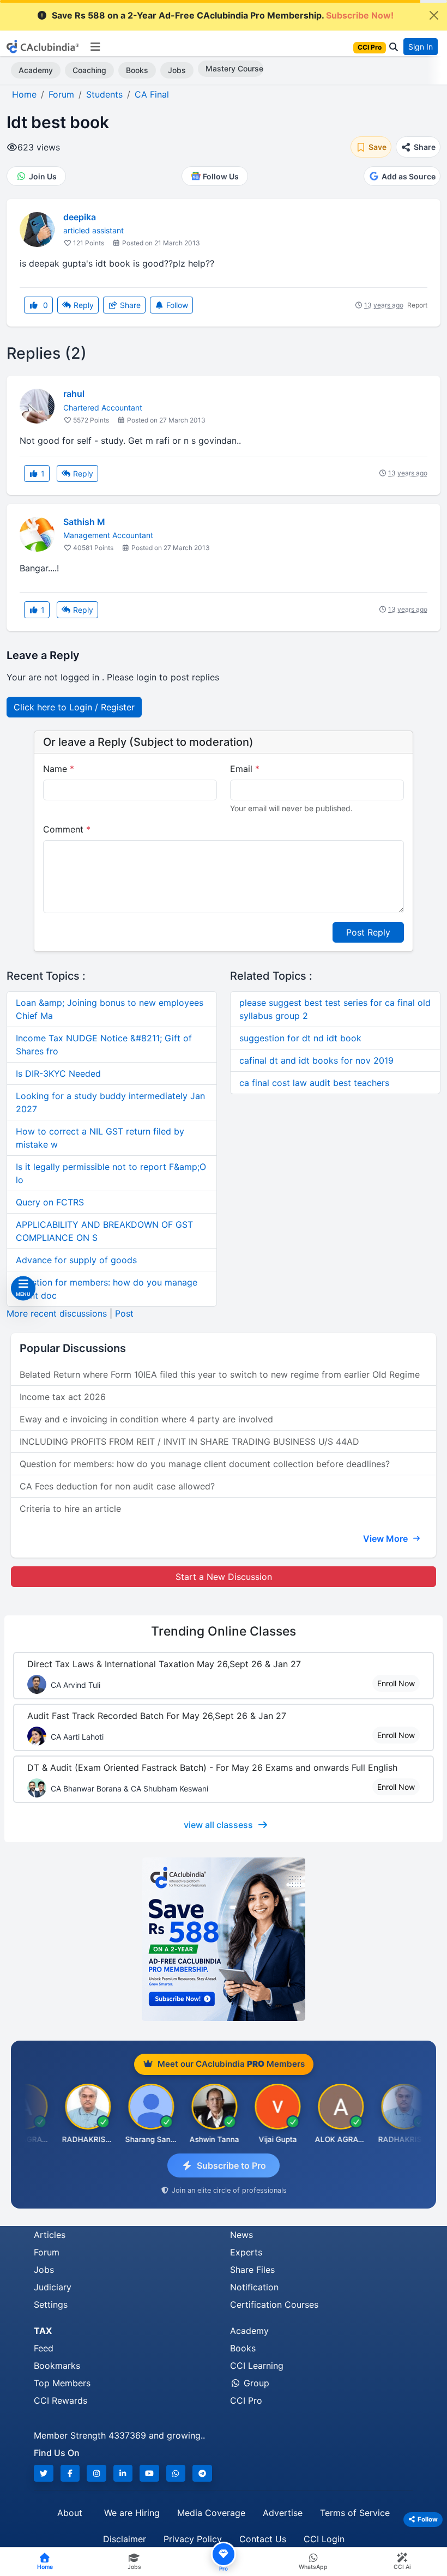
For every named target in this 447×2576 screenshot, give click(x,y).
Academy (36, 70)
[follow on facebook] (70, 2473)
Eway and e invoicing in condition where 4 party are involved (146, 1419)
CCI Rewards (61, 2400)
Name (59, 769)
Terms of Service (355, 2513)
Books (137, 70)
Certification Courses (274, 2304)
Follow (176, 305)
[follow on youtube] (149, 2473)
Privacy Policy (193, 2539)
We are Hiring (132, 2513)
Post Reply (368, 932)
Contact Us (263, 2539)
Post (124, 1313)
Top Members (62, 2383)
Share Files (252, 2270)
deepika (80, 217)
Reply (83, 305)
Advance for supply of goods (76, 1260)
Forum (47, 2252)
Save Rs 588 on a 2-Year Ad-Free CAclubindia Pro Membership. (223, 15)
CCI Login (324, 2539)
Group (255, 2383)
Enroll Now (396, 1683)
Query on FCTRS (50, 1202)
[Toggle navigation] (95, 47)
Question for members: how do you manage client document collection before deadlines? (205, 1464)
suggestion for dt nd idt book (300, 1038)
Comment (67, 829)
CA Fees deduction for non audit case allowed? (117, 1486)
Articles (50, 2235)
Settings (51, 2304)
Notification (254, 2287)
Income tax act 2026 (63, 1397)
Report (417, 305)
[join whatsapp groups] (176, 2473)
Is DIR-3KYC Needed (58, 1073)
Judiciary (53, 2287)
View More (386, 1539)
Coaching (89, 70)
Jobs (177, 70)
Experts (246, 2252)
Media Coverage (211, 2513)
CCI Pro (246, 2400)
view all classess (218, 1825)
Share (129, 305)
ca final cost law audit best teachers (314, 1083)
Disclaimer (125, 2539)
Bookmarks (57, 2366)
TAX (43, 2331)
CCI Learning (257, 2366)
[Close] (434, 15)
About (70, 2513)
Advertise (283, 2513)
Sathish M (84, 522)
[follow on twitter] (44, 2473)
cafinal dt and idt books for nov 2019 (316, 1060)
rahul (74, 394)
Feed (44, 2348)
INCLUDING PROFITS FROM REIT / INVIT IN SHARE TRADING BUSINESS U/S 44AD (189, 1441)
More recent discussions (57, 1313)
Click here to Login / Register (74, 707)
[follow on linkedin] (123, 2473)
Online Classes (224, 1631)
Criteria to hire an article (70, 1509)
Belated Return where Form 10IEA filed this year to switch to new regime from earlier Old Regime (220, 1374)
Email (245, 769)
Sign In (421, 47)
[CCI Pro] (224, 1939)
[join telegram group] (202, 2473)
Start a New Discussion (224, 1577)
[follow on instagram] (96, 2473)
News (241, 2235)
